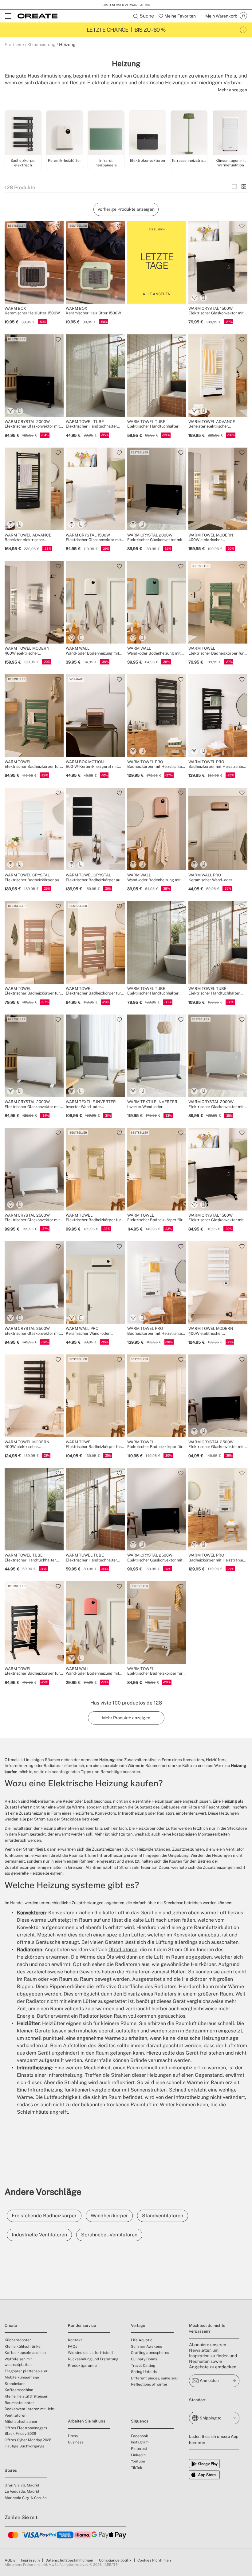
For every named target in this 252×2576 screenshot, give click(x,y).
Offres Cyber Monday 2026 (28, 2440)
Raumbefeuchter (19, 2403)
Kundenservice (82, 2325)
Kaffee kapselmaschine (25, 2353)
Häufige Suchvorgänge (25, 2446)
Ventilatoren (16, 2415)
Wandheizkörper (109, 2216)
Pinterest (139, 2449)
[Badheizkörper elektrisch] (23, 134)
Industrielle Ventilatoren (39, 2235)
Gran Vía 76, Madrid (22, 2485)
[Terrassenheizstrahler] (189, 134)
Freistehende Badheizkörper (44, 2216)
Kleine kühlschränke (23, 2347)
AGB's (10, 2560)
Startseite (14, 45)
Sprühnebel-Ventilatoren (109, 2235)
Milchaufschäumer (21, 2422)
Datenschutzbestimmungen (69, 2560)
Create (11, 2325)
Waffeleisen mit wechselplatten (18, 2362)
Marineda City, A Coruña (26, 2498)
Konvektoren (31, 1913)
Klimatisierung (41, 45)
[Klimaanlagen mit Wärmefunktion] (230, 134)
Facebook (140, 2436)
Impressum (30, 2560)
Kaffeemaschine (19, 2390)
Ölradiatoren (123, 1950)
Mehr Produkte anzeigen (126, 1718)
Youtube (138, 2461)
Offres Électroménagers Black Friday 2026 (26, 2431)
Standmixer (15, 2384)
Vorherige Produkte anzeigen (126, 209)
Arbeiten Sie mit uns (87, 2421)
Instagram (140, 2442)
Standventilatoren (163, 2216)
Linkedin (138, 2455)
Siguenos (140, 2421)
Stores (11, 2470)
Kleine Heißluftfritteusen (26, 2396)
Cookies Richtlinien (154, 2560)
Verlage (138, 2325)
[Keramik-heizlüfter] (65, 134)
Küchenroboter (18, 2340)
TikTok (137, 2468)
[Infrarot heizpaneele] (106, 134)
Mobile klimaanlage (22, 2377)
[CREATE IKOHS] (37, 16)
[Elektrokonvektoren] (148, 134)
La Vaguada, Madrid (22, 2491)
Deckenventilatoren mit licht (30, 2409)
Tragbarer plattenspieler (26, 2371)
